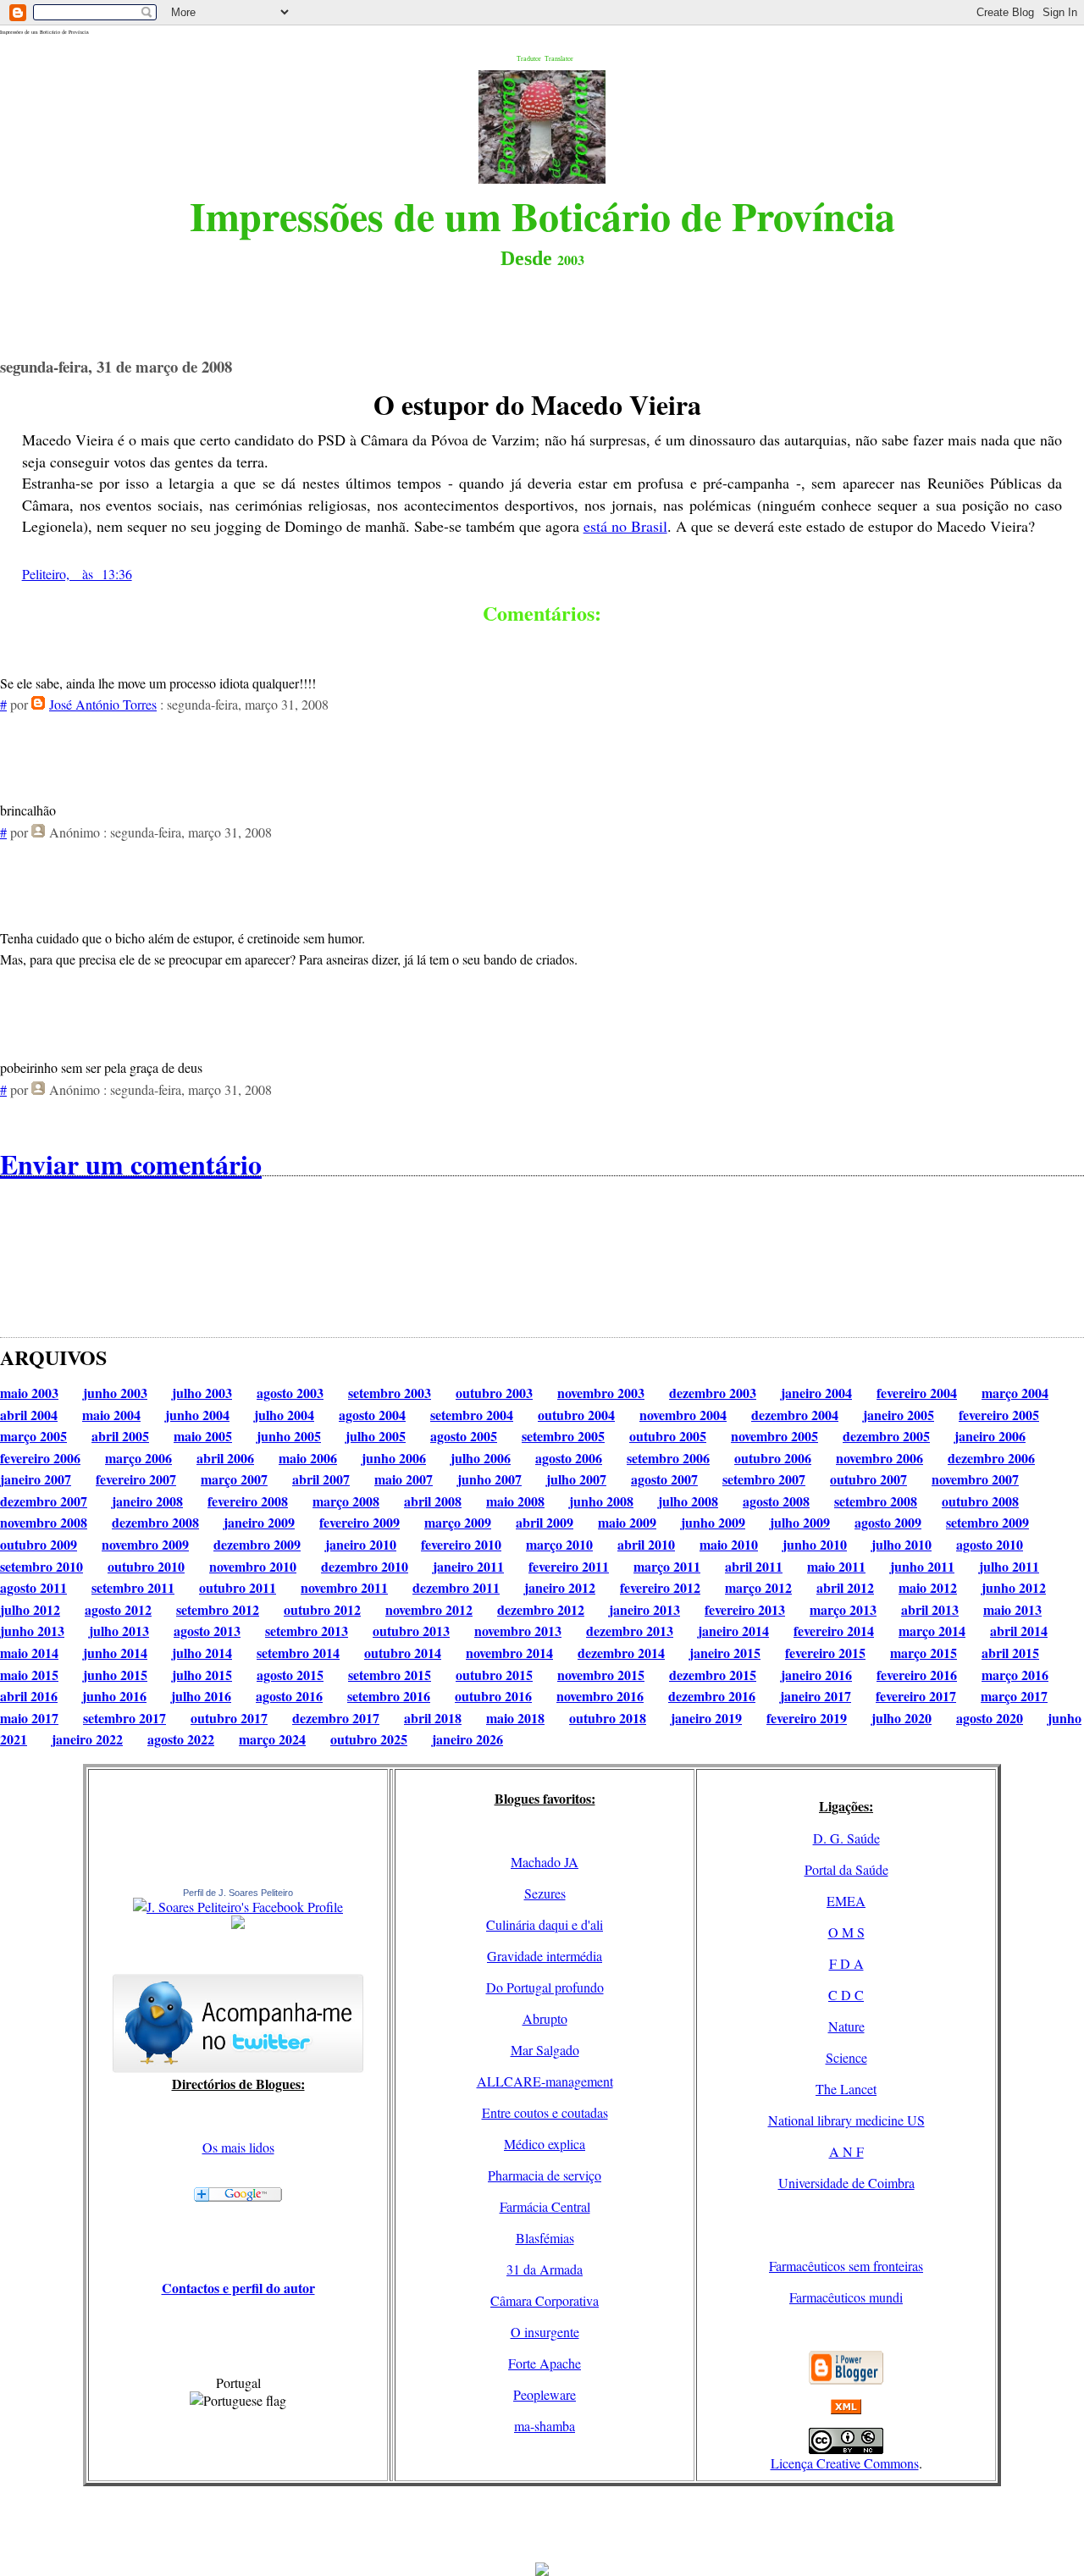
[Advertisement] (542, 2524)
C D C (846, 1995)
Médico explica (545, 2144)
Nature (846, 2026)
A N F (846, 2151)
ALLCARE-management (545, 2081)
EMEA (846, 1901)
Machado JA (545, 1862)
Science (846, 2057)
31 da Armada (545, 2269)
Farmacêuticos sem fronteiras (846, 2266)
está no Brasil (625, 526)
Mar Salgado (545, 2050)
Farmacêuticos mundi (846, 2297)
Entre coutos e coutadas (545, 2112)
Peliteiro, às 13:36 (77, 574)
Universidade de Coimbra (846, 2183)
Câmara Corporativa (545, 2300)
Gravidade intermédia (545, 1956)
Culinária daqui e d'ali (545, 1924)
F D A (846, 1963)
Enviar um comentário (131, 1164)
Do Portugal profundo (545, 1987)
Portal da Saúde (846, 1869)
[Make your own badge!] (238, 1926)
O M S (846, 1932)
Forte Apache (545, 2363)
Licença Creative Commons (845, 2463)
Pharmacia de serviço (545, 2175)
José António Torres (103, 704)
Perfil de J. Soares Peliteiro (238, 1893)
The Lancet (846, 2089)
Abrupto (545, 2018)
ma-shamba (545, 2426)
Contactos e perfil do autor (238, 2288)
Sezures (545, 1893)
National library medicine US (846, 2120)
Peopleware (545, 2394)
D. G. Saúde (846, 1838)
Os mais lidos (238, 2147)
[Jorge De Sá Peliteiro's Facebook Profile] (238, 1907)
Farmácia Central (545, 2206)
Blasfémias (545, 2238)
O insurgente (545, 2332)
